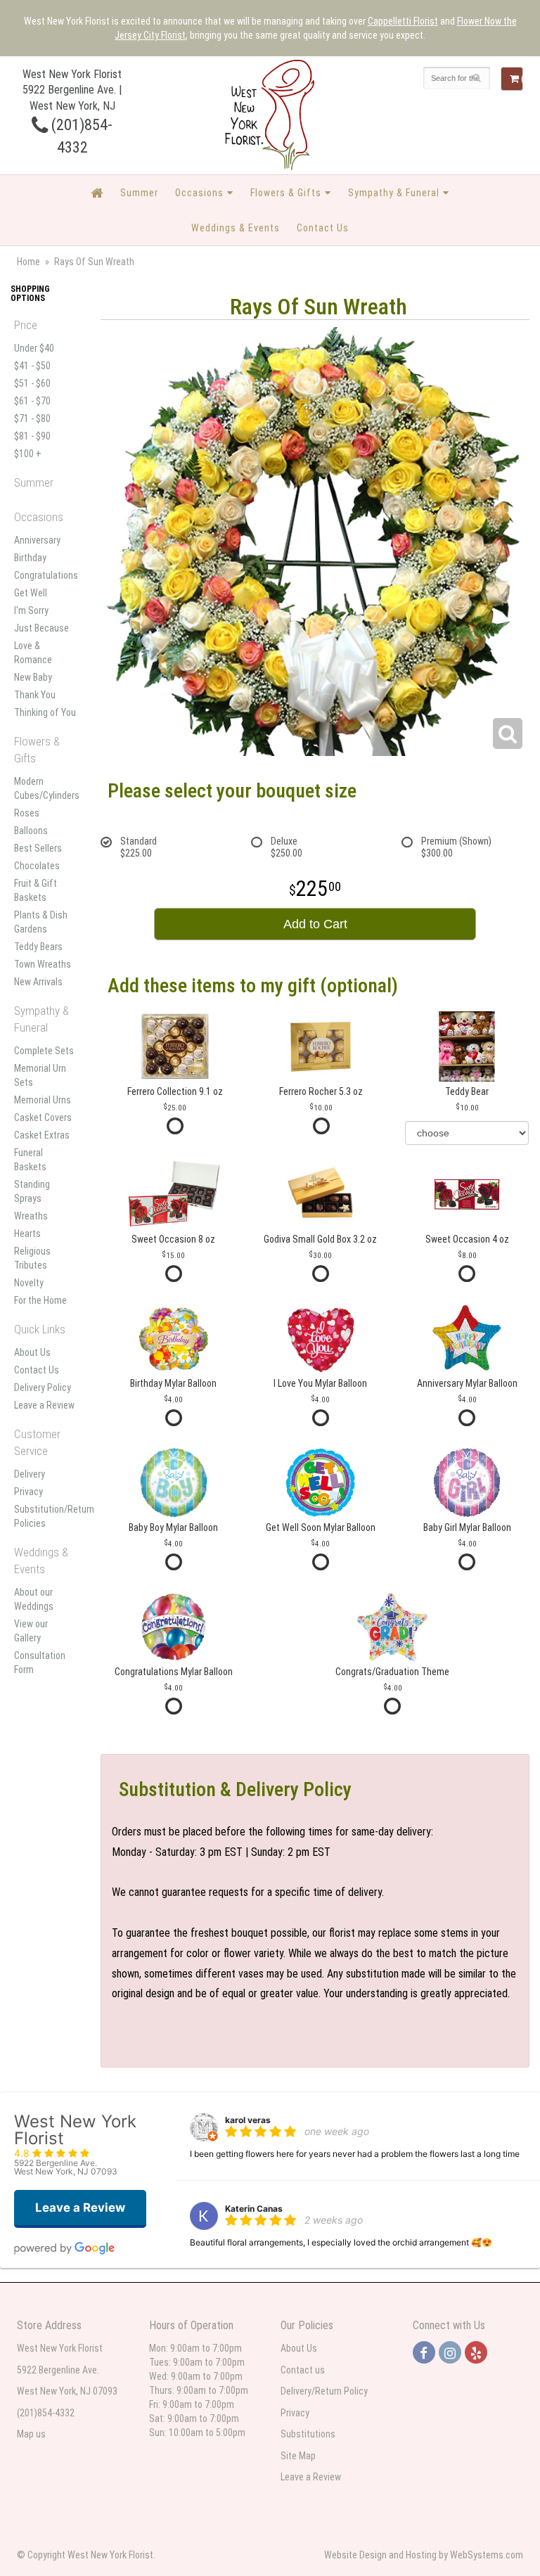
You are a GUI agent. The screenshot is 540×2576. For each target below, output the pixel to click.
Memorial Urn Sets (40, 1075)
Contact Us (323, 228)
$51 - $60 (32, 383)
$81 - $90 (32, 436)
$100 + (28, 454)
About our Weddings (34, 1599)
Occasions (199, 193)
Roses (27, 813)
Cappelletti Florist (403, 21)
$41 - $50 (32, 366)
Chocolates (37, 866)
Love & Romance (33, 653)
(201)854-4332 (46, 2413)
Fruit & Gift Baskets (36, 890)
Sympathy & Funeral (394, 193)
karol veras (248, 2120)
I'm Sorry (31, 610)
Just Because (41, 628)
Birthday (30, 558)
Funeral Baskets (30, 1160)
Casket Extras (42, 1135)
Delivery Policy (43, 1388)
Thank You (35, 695)
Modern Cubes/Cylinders (45, 788)
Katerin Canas (254, 2209)
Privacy (28, 1492)
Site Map (298, 2456)
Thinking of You (45, 712)
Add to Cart (315, 924)
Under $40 (34, 348)
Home (28, 262)
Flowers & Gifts (286, 193)
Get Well (31, 593)
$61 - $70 (32, 401)
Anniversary (37, 540)
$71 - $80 (32, 418)
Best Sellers (38, 848)
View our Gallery (31, 1631)
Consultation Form (40, 1662)
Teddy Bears (38, 947)
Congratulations (45, 575)
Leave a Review (44, 1405)
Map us (31, 2434)
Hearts (27, 1233)
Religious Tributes (32, 1258)
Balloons (31, 831)
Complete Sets (44, 1051)
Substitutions (308, 2434)
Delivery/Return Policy (324, 2391)
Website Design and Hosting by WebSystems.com (424, 2555)
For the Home (40, 1300)
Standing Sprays (32, 1191)
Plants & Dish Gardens (41, 922)
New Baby (33, 677)
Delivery (30, 1474)
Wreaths (31, 1216)
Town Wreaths (43, 964)
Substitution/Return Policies (45, 1516)
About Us (32, 1352)
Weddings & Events (236, 228)
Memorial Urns (43, 1100)
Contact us (303, 2370)
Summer (139, 193)
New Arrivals (38, 982)
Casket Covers (43, 1117)
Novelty (29, 1283)
